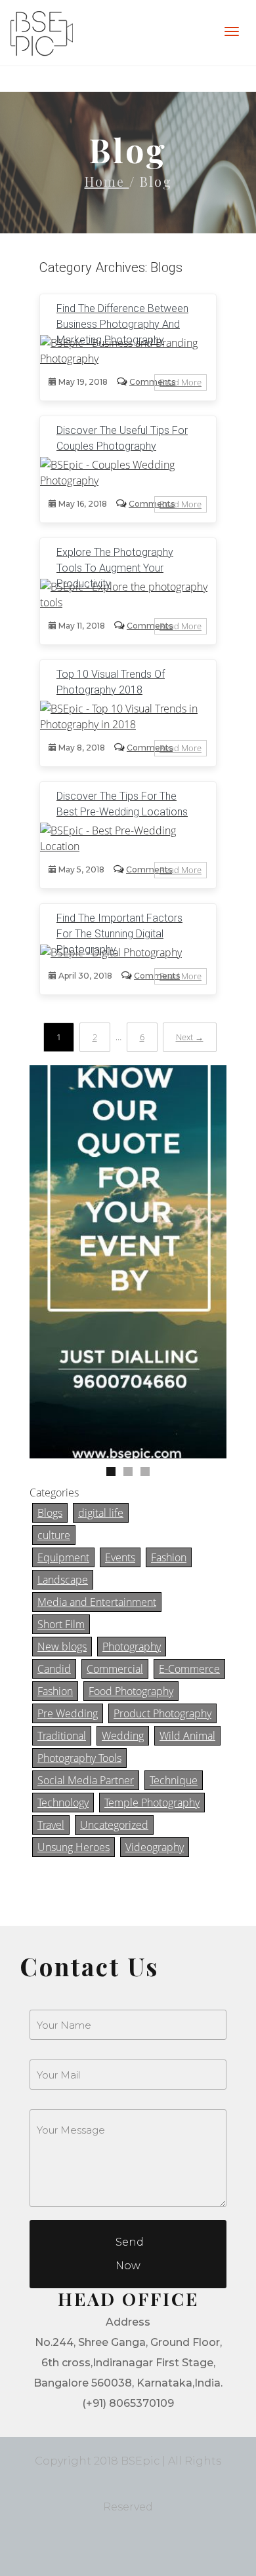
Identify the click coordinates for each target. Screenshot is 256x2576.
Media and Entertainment (97, 1602)
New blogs (62, 1647)
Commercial (115, 1669)
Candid (54, 1669)
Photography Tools (79, 1758)
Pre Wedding (68, 1713)
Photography (132, 1647)
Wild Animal (187, 1736)
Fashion (169, 1557)
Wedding (123, 1736)
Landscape (63, 1580)
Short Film (61, 1624)
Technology (63, 1803)
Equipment (63, 1557)
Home (107, 181)
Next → (190, 1037)
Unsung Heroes (74, 1847)
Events (120, 1557)
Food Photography (131, 1691)
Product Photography (162, 1713)
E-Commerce (189, 1669)
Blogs (50, 1513)
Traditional (62, 1736)
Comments (152, 382)
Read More (181, 382)
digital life (101, 1513)
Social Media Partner (86, 1780)
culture (54, 1535)
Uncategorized (114, 1825)
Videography (155, 1847)
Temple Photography (152, 1803)
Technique (174, 1780)
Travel (51, 1825)
